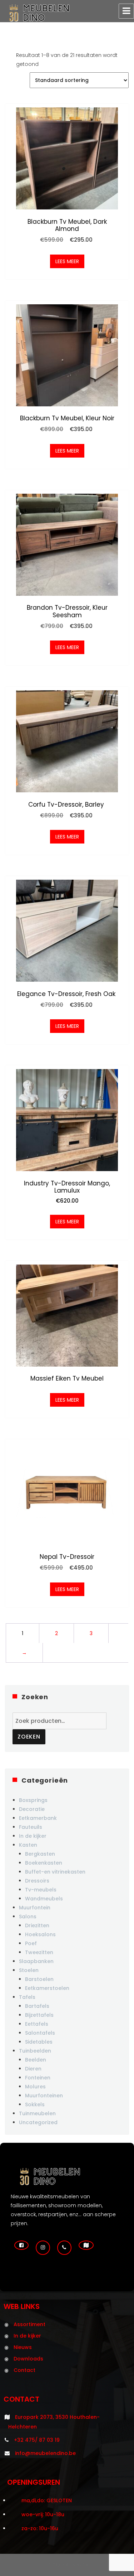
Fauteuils (31, 1827)
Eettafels (37, 2024)
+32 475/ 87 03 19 (37, 2440)
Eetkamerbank (38, 1818)
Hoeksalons (40, 1934)
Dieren (33, 2069)
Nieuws (23, 2347)
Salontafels (40, 2033)
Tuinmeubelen (37, 2113)
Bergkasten (40, 1854)
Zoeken (29, 1737)
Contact (24, 2370)
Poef (31, 1943)
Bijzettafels (39, 2015)
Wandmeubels (44, 1899)
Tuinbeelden (35, 2051)
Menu (126, 11)
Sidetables (39, 2042)
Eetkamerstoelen (47, 1988)
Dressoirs (37, 1881)
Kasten (28, 1845)
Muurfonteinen (44, 2096)
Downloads (28, 2359)
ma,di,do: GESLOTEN (47, 2500)
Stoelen (29, 1970)
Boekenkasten (44, 1863)
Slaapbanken (36, 1961)
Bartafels (37, 2006)
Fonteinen (38, 2078)
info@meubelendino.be (45, 2453)
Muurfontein (35, 1908)
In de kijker (33, 1836)
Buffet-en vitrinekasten (55, 1872)
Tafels (27, 1997)
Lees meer (67, 261)
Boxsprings (33, 1800)
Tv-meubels (41, 1890)
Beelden (36, 2060)
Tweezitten (39, 1952)
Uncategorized (38, 2122)
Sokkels (35, 2104)
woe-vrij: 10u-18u (43, 2514)
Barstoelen (39, 1979)
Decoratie (32, 1809)
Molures (35, 2087)
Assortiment (29, 2324)
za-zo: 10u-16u (40, 2528)
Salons (28, 1917)
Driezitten (37, 1925)
